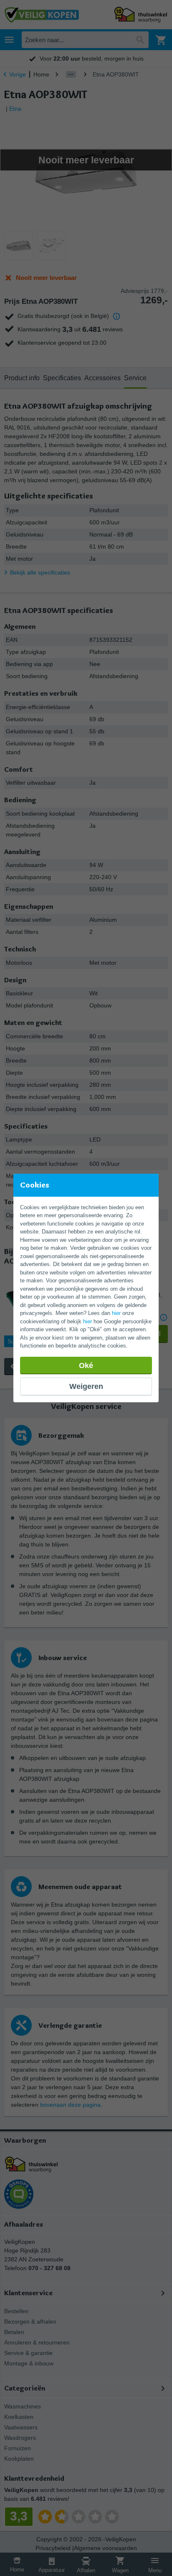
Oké (86, 1366)
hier (116, 1313)
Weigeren (86, 1386)
